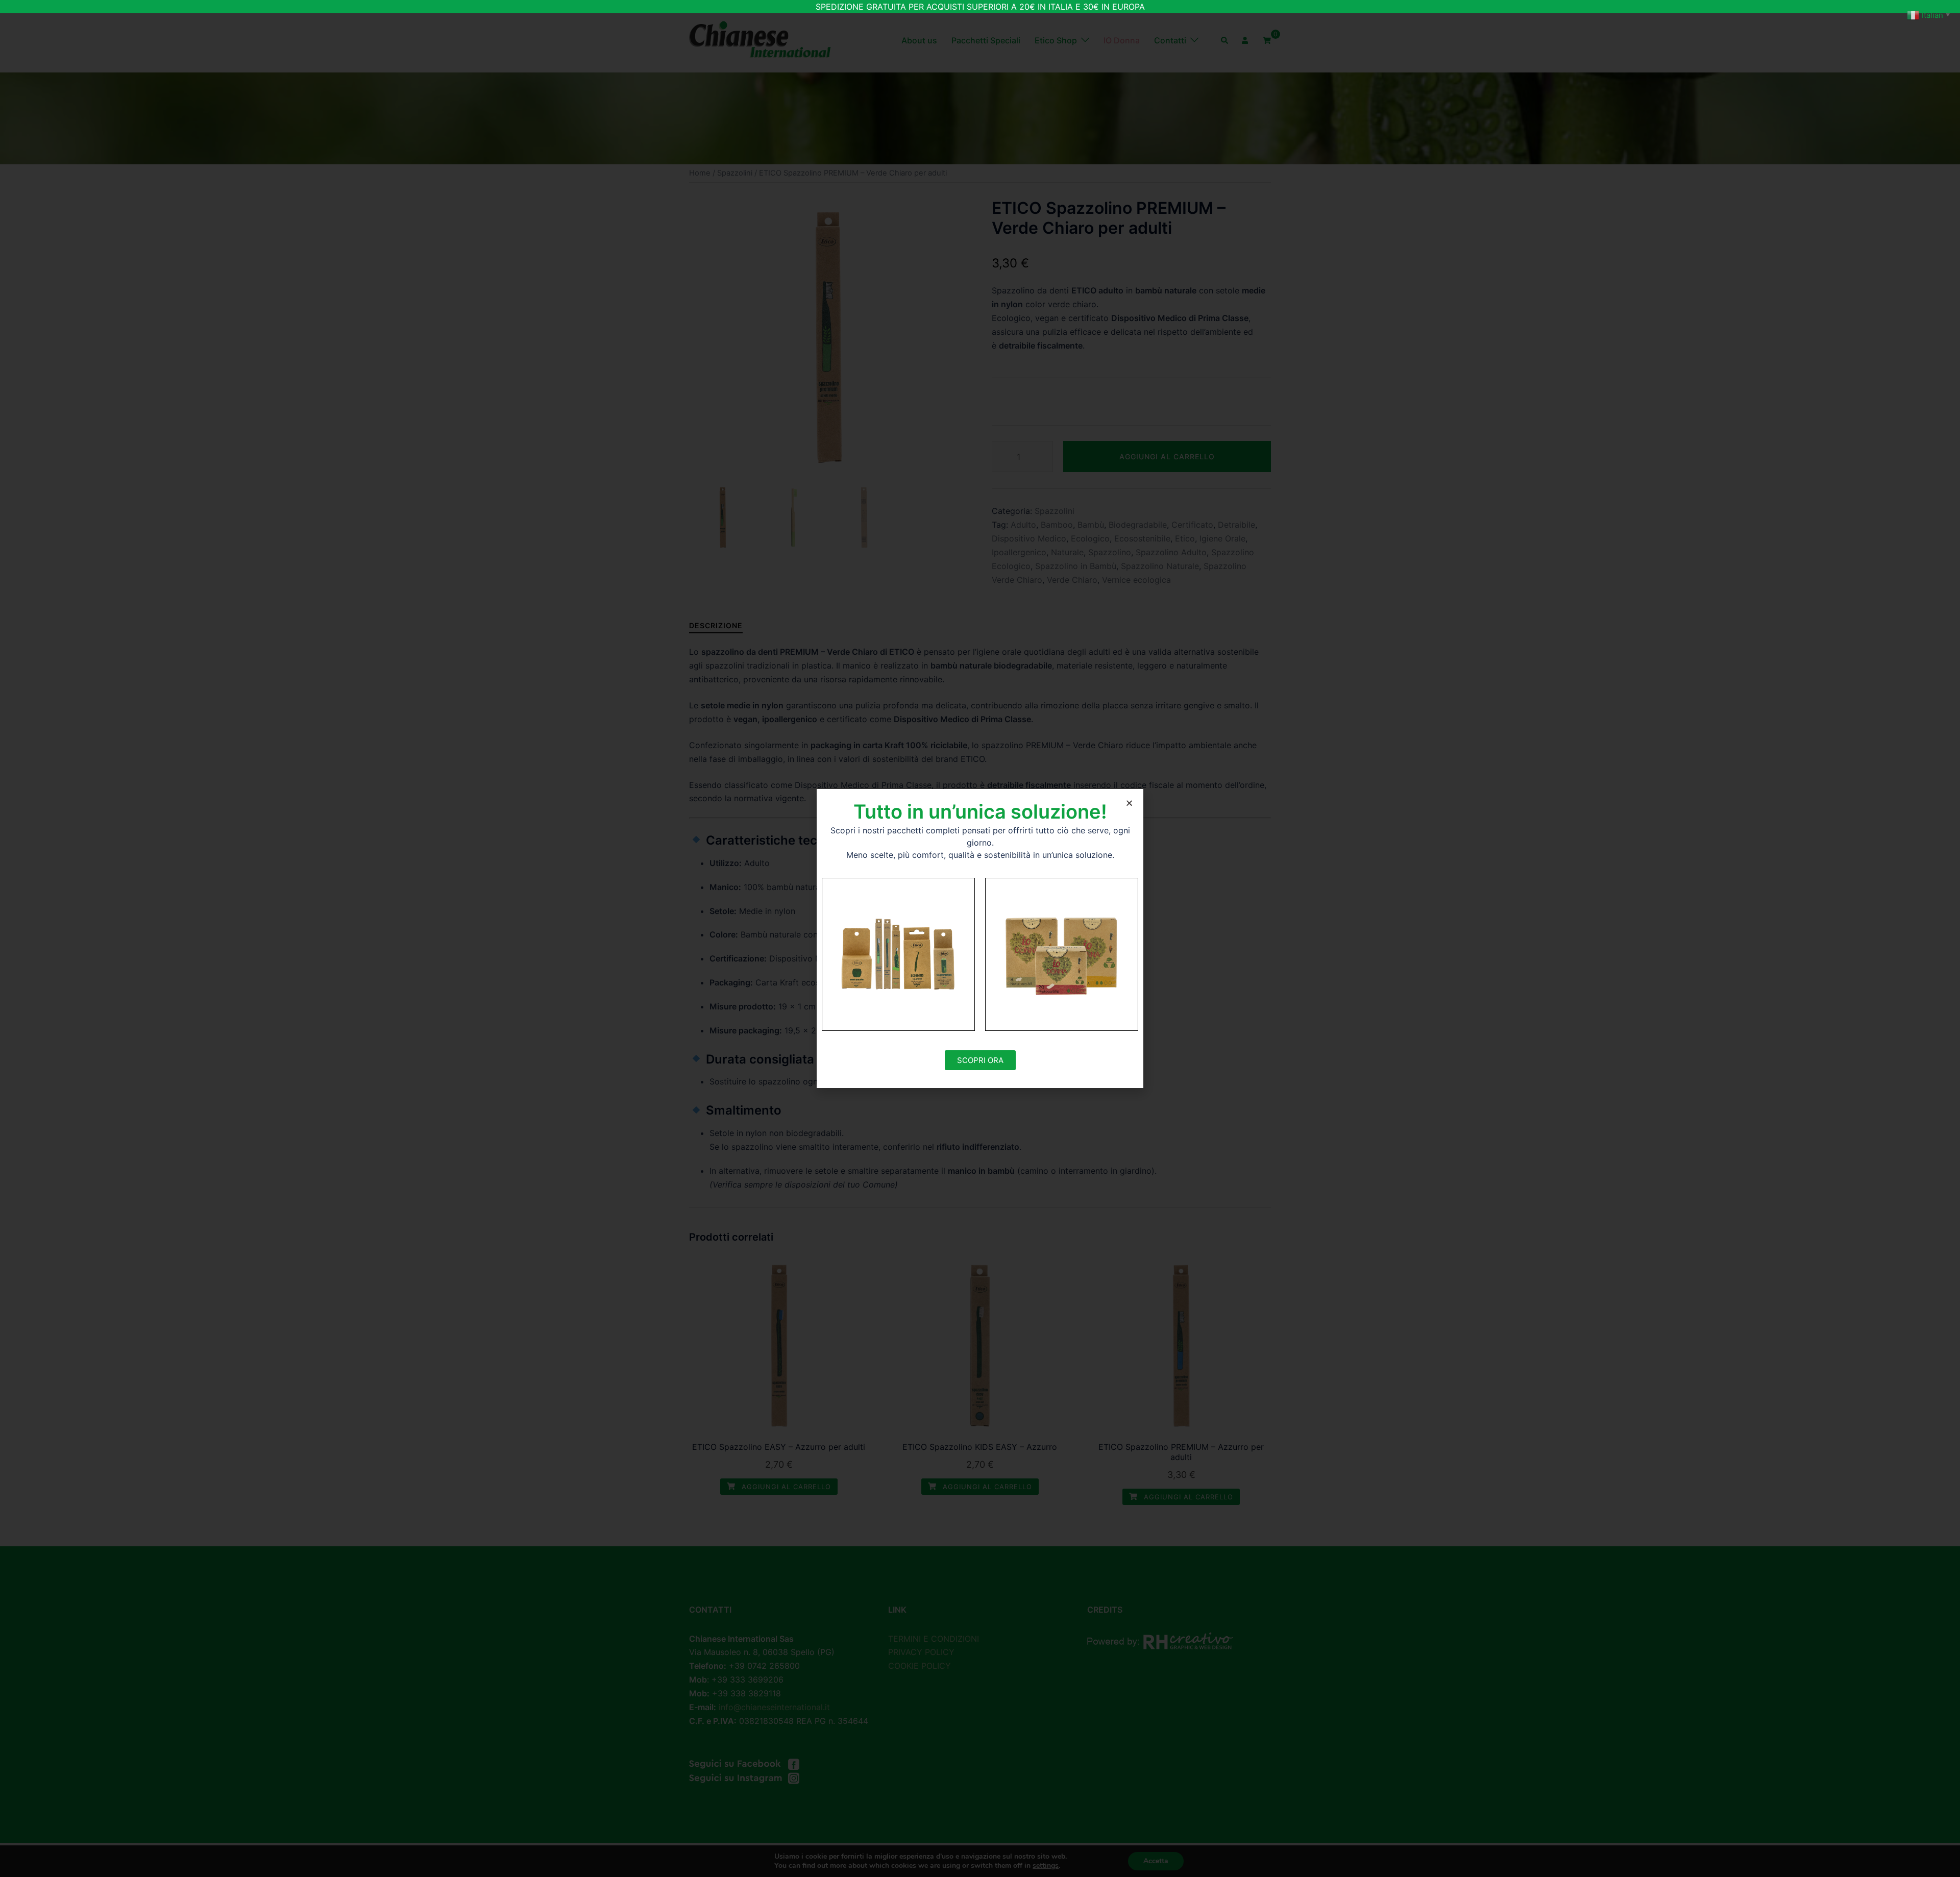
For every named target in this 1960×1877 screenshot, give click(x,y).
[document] (980, 938)
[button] (1129, 803)
